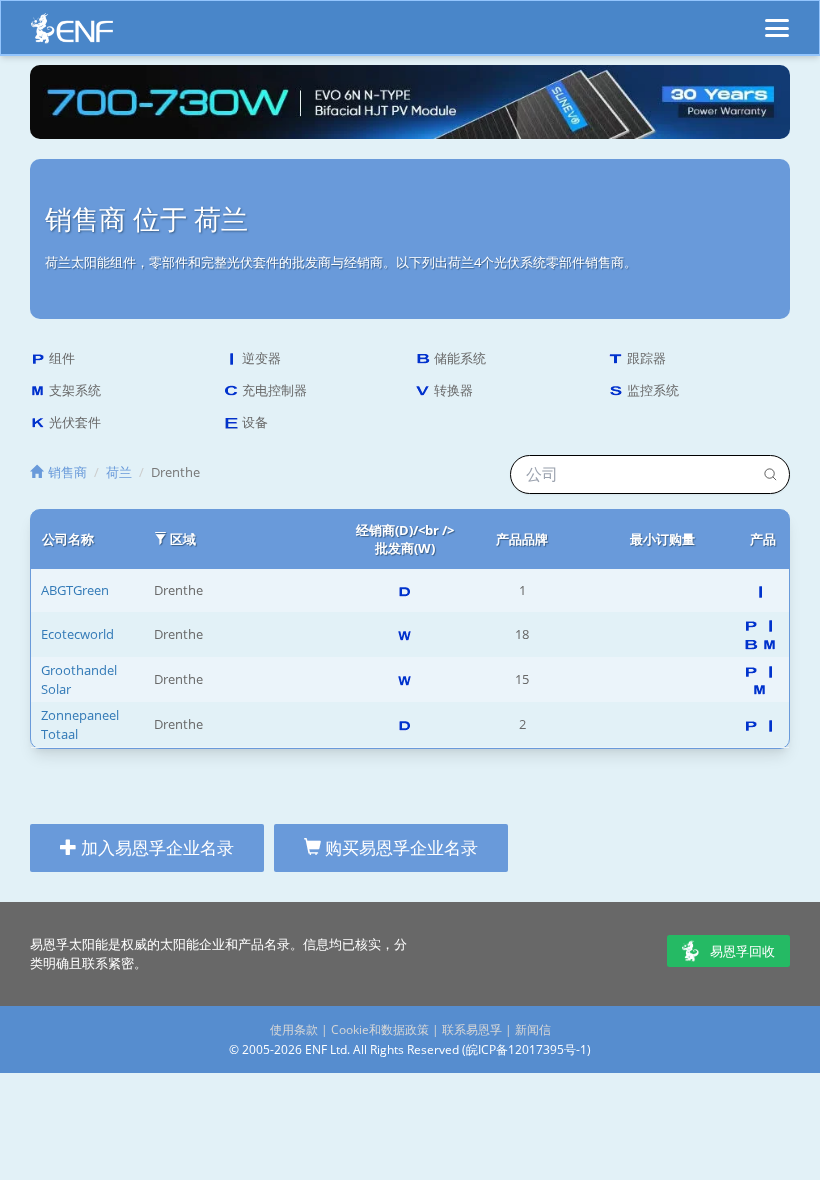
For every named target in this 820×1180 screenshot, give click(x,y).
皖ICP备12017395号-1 (526, 1049)
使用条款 (294, 1029)
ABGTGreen (75, 590)
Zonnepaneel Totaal (80, 724)
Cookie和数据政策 (380, 1029)
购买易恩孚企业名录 (399, 847)
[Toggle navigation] (777, 19)
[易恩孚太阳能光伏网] (72, 33)
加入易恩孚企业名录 (155, 847)
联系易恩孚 (472, 1029)
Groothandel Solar (79, 679)
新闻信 (533, 1029)
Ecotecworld (77, 634)
